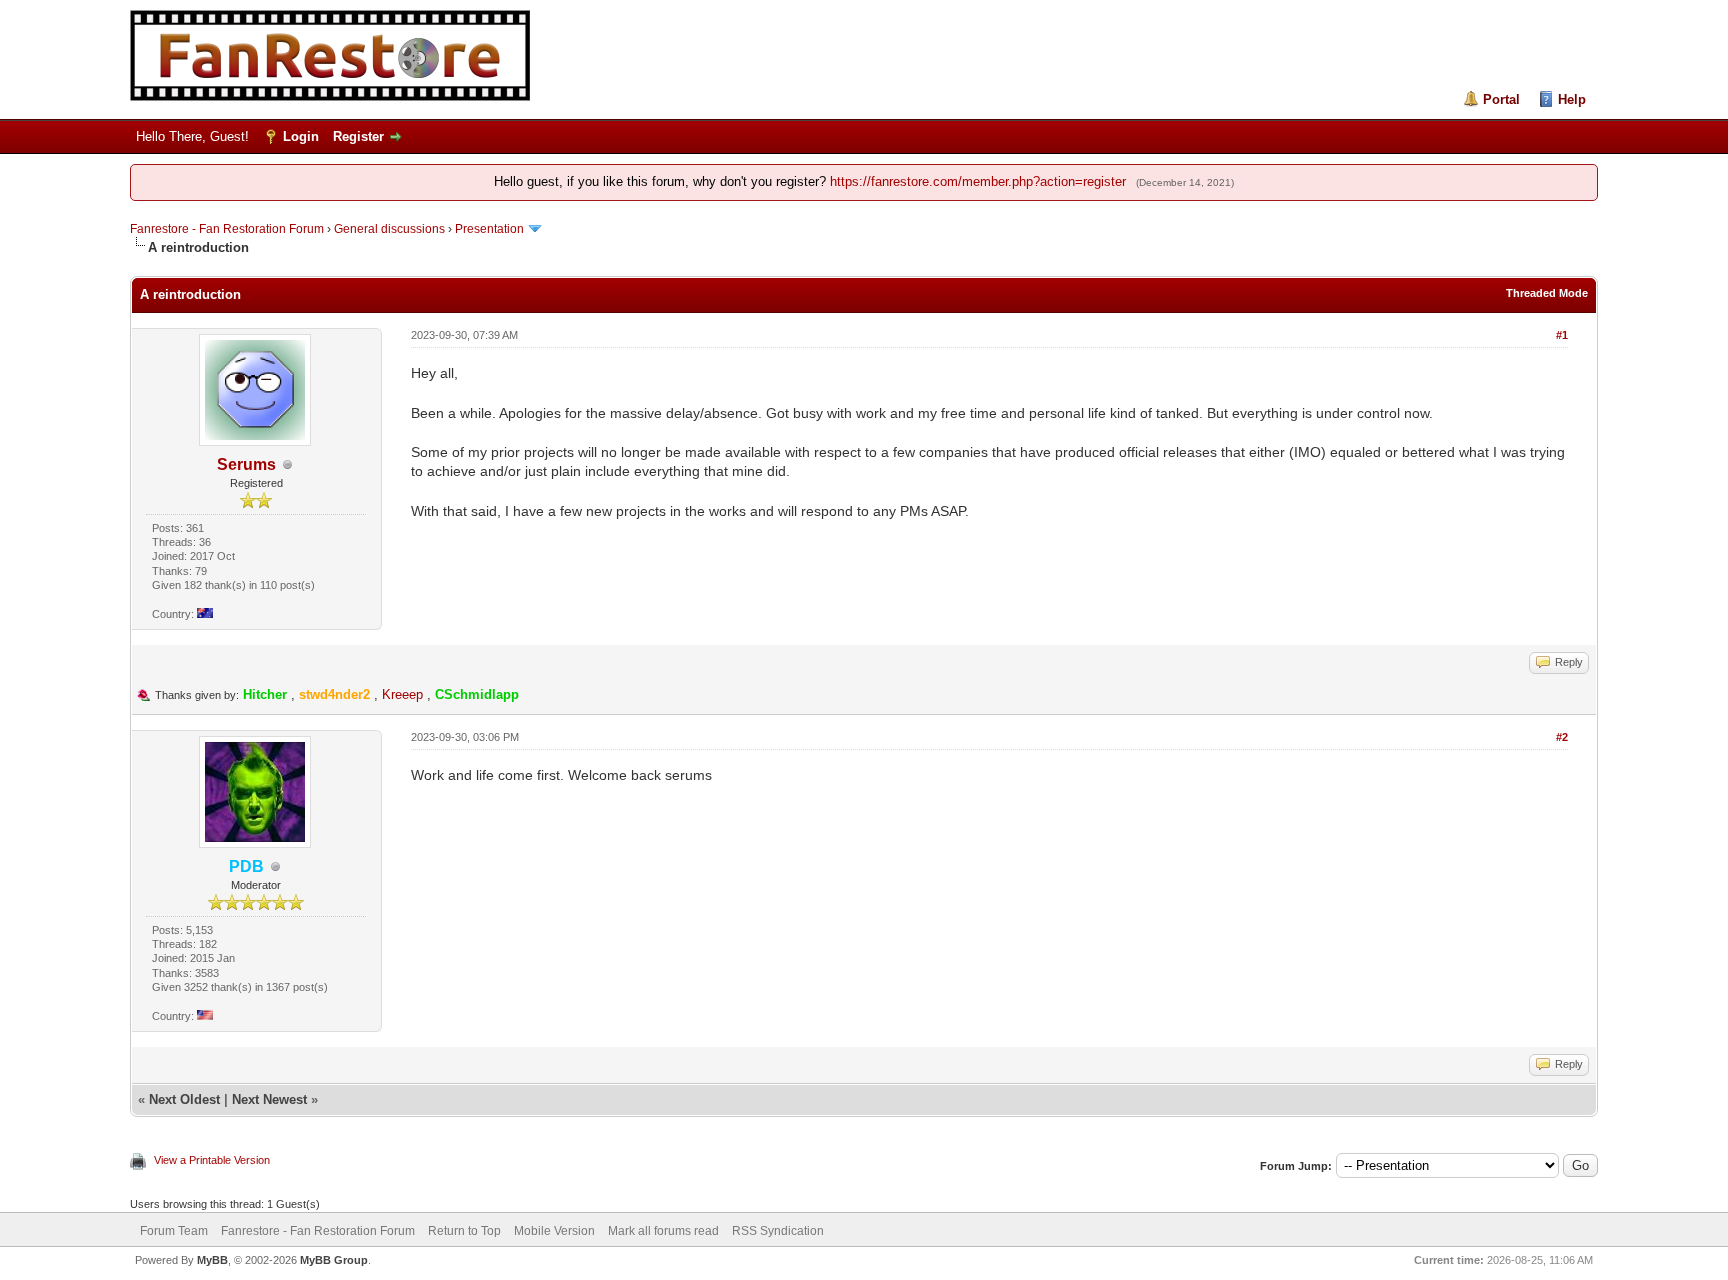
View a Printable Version (212, 1160)
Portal (1501, 99)
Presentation (489, 229)
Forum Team (174, 1231)
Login (301, 136)
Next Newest (269, 1099)
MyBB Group (334, 1260)
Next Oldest (184, 1099)
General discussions (389, 229)
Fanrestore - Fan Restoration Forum (227, 229)
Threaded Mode (1547, 293)
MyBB (212, 1260)
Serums (246, 464)
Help (1572, 99)
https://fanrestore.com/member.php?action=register (978, 181)
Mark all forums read (663, 1231)
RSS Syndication (778, 1231)
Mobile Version (554, 1231)
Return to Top (464, 1231)
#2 (1562, 737)
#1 (1562, 335)
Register (358, 136)
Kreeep (402, 694)
